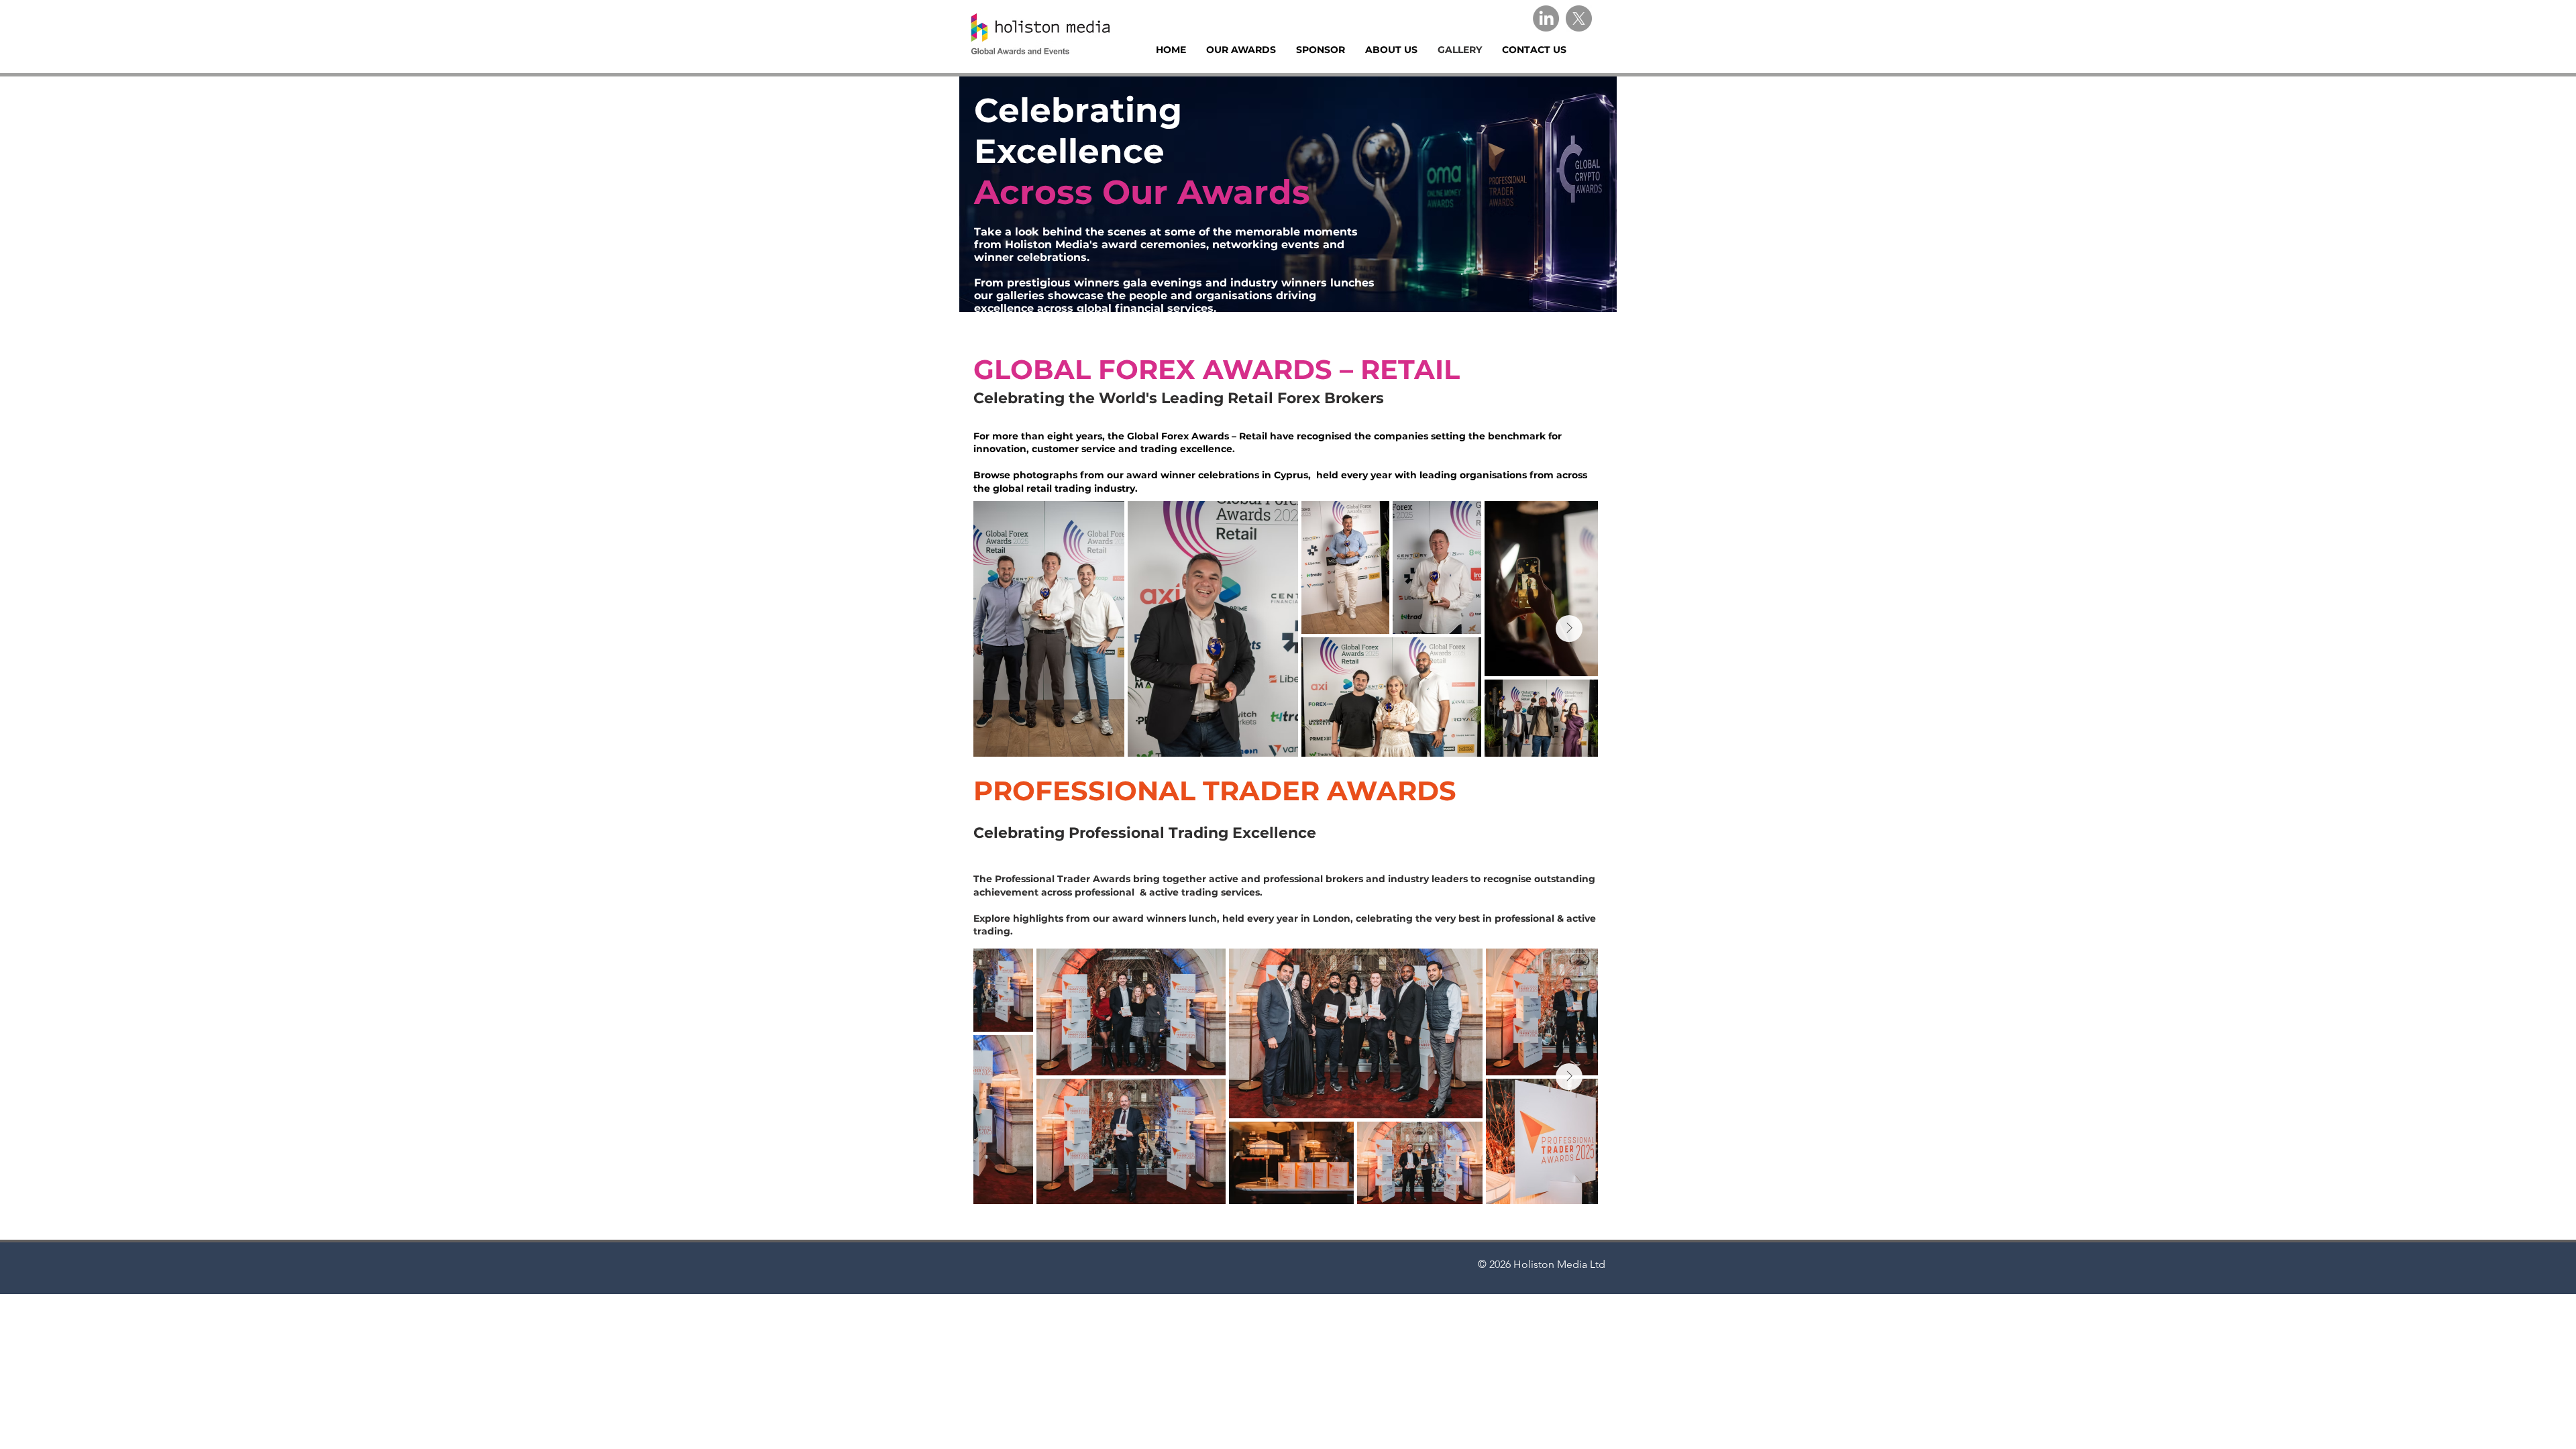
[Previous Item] (1002, 1077)
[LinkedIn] (1546, 18)
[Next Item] (1569, 629)
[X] (1579, 18)
